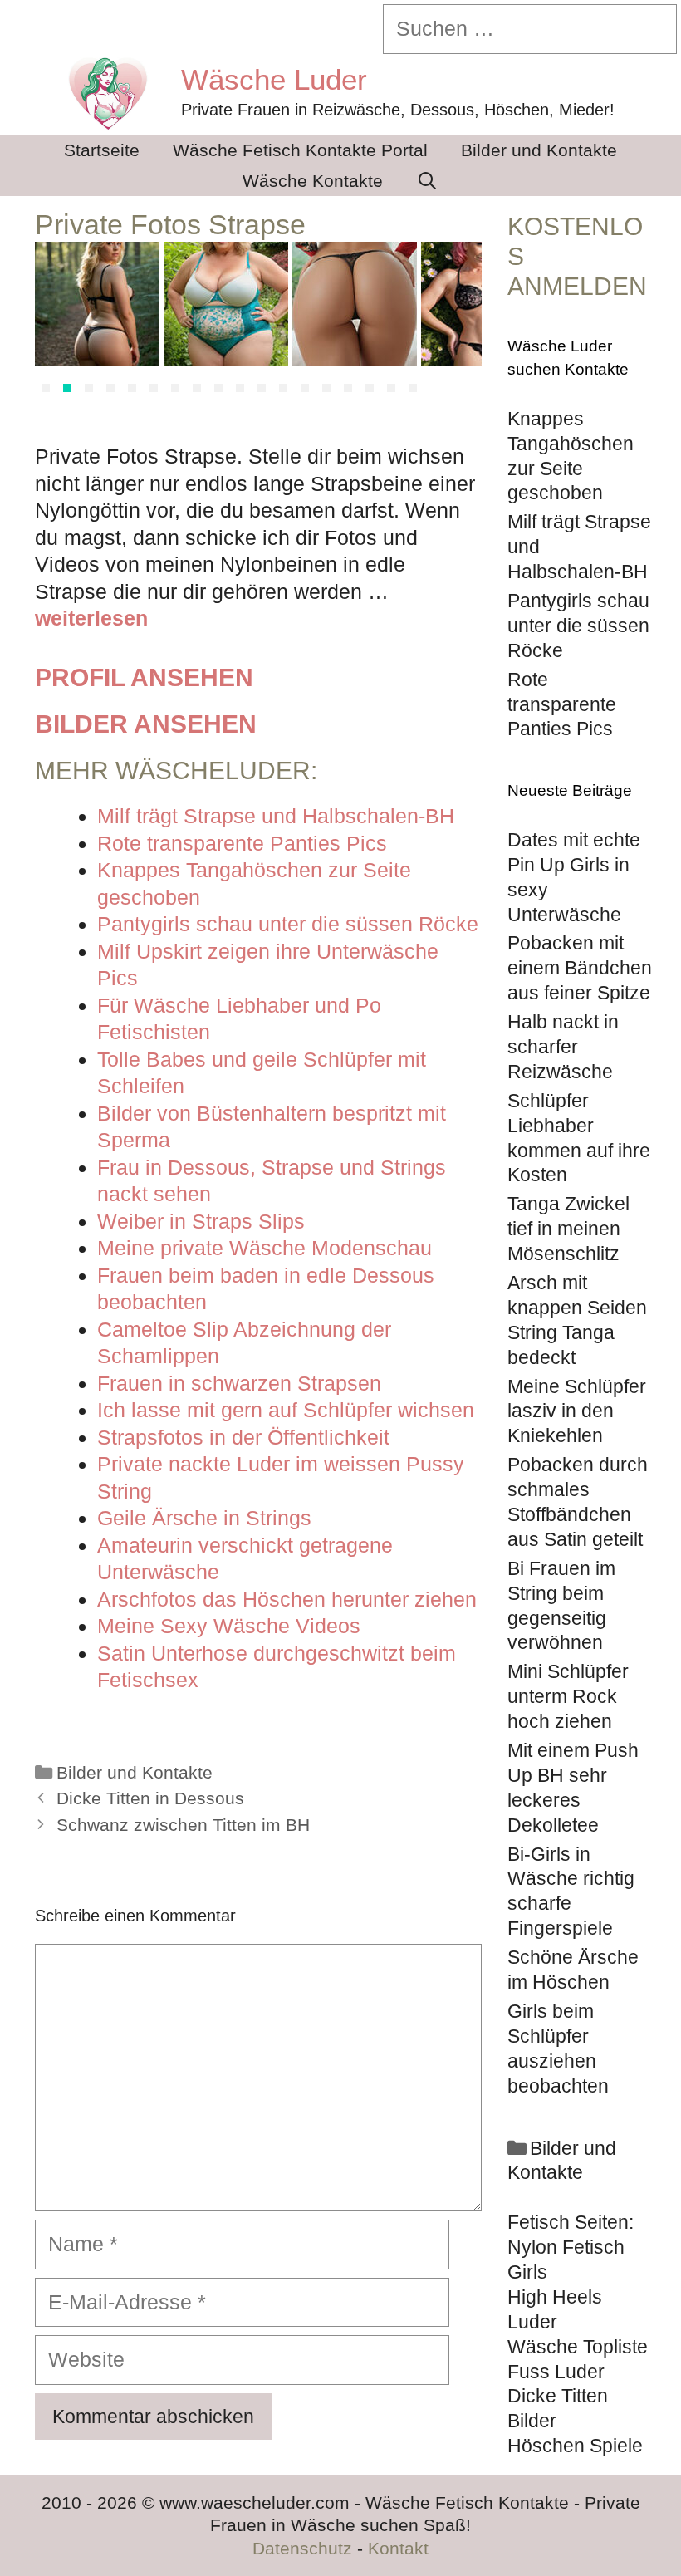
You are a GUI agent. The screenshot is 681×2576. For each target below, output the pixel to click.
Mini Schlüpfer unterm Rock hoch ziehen (568, 1696)
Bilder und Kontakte (539, 150)
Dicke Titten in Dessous (150, 1798)
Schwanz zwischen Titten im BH (183, 1825)
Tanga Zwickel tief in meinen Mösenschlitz (568, 1229)
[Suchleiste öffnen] (427, 181)
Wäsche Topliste (578, 2347)
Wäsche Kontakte (313, 181)
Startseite (102, 150)
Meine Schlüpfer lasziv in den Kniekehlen (577, 1411)
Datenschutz (302, 2548)
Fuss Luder (556, 2372)
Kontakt (398, 2548)
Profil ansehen (144, 677)
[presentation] (55, 321)
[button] (46, 388)
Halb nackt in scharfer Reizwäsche (563, 1047)
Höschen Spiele (575, 2446)
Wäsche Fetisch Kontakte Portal (300, 150)
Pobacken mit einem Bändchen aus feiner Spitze (580, 968)
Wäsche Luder (274, 79)
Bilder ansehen (146, 724)
